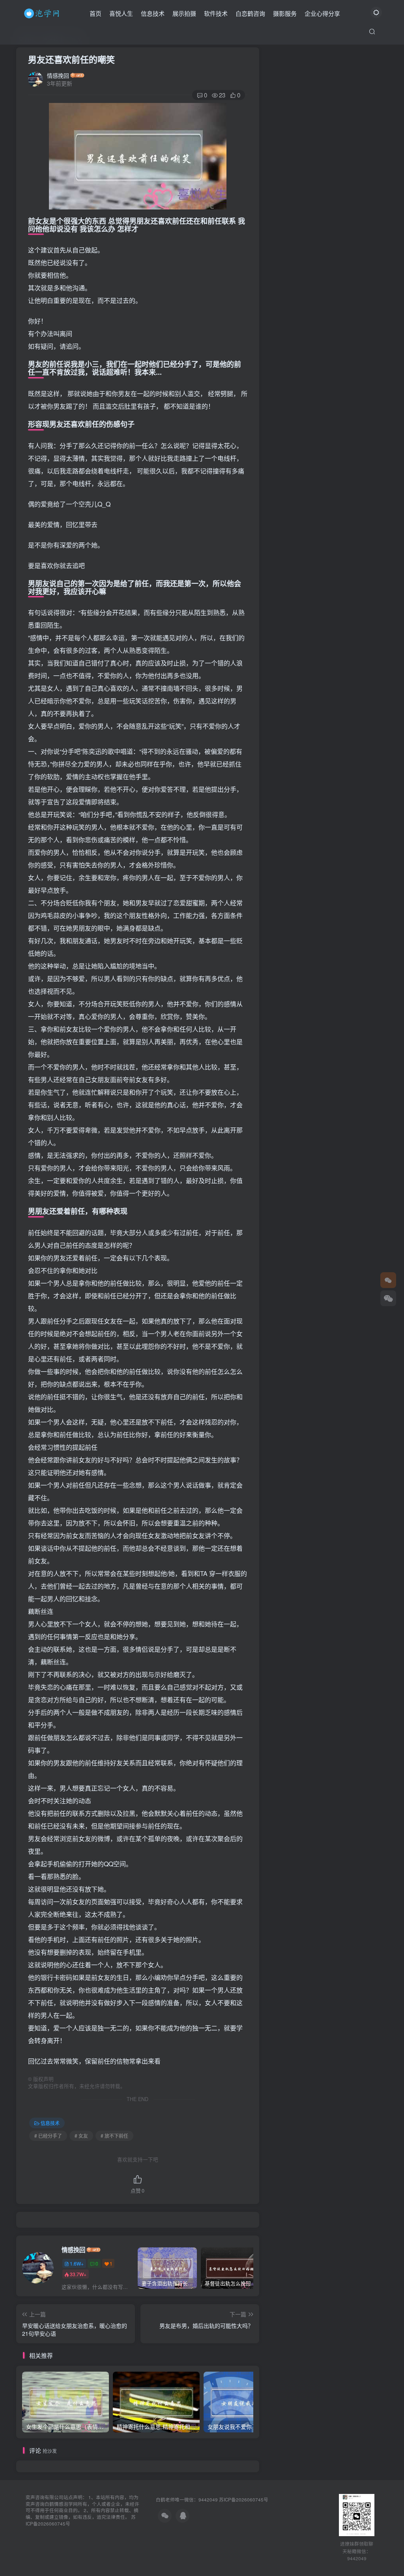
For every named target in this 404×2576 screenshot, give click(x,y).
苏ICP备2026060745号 (244, 2499)
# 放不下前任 (114, 2136)
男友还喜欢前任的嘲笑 (71, 59)
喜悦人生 (121, 13)
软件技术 (216, 13)
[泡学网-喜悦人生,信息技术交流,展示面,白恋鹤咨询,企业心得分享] (43, 12)
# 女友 (81, 2136)
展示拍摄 (184, 13)
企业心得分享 (322, 13)
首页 (95, 13)
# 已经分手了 (48, 2136)
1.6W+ (77, 2263)
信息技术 (153, 13)
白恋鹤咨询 (250, 13)
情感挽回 (58, 75)
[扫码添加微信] (388, 1298)
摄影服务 (285, 13)
